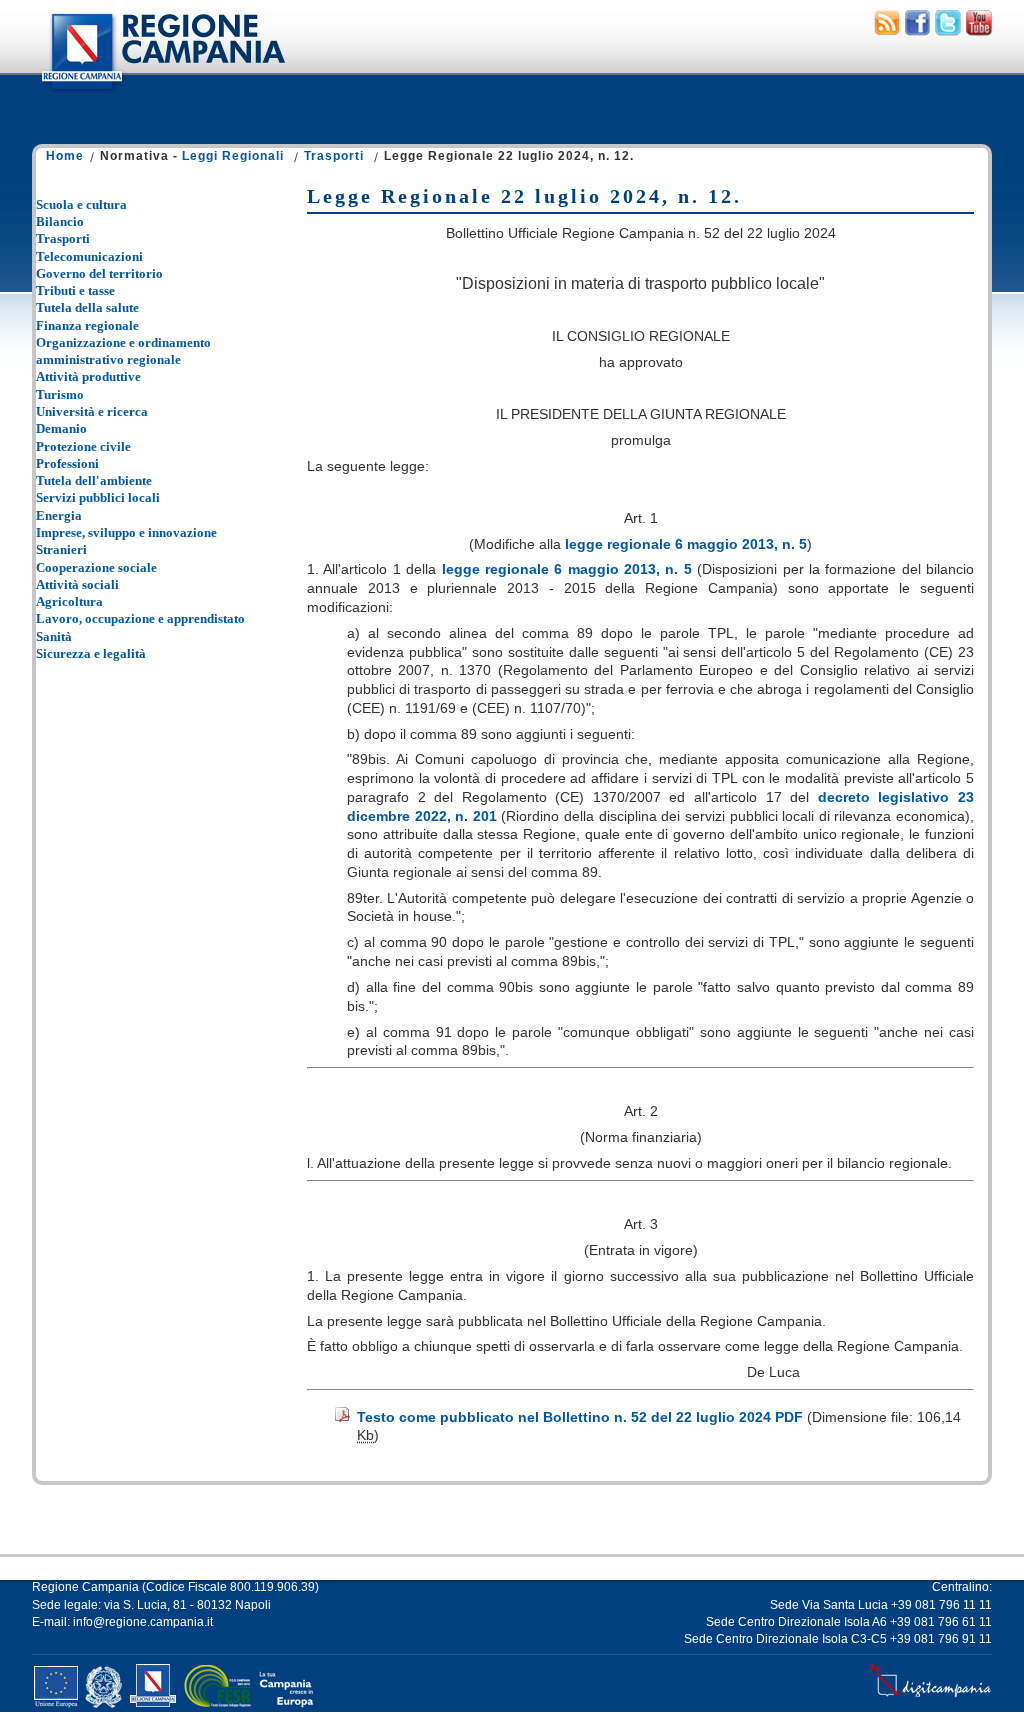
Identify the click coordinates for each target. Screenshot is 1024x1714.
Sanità (54, 636)
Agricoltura (69, 601)
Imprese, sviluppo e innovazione (126, 532)
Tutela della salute (87, 307)
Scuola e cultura (81, 204)
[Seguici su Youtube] (979, 31)
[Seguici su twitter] (948, 31)
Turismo (60, 394)
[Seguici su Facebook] (917, 31)
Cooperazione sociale (96, 567)
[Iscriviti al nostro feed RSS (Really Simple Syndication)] (887, 31)
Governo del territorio (99, 273)
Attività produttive (88, 376)
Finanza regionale (87, 325)
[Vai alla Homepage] (162, 94)
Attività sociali (77, 584)
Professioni (67, 463)
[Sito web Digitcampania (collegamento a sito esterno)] (930, 1697)
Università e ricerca (92, 411)
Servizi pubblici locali (98, 497)
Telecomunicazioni (89, 256)
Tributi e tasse (75, 290)
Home (65, 156)
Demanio (61, 428)
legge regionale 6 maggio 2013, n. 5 (686, 544)
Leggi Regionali (233, 156)
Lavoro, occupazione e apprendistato (140, 618)
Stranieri (61, 549)
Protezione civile (83, 446)
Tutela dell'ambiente (94, 480)
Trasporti (334, 156)
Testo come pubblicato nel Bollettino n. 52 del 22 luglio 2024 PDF (580, 1417)
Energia (59, 515)
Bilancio (60, 221)
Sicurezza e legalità (91, 653)
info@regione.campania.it (143, 1622)
